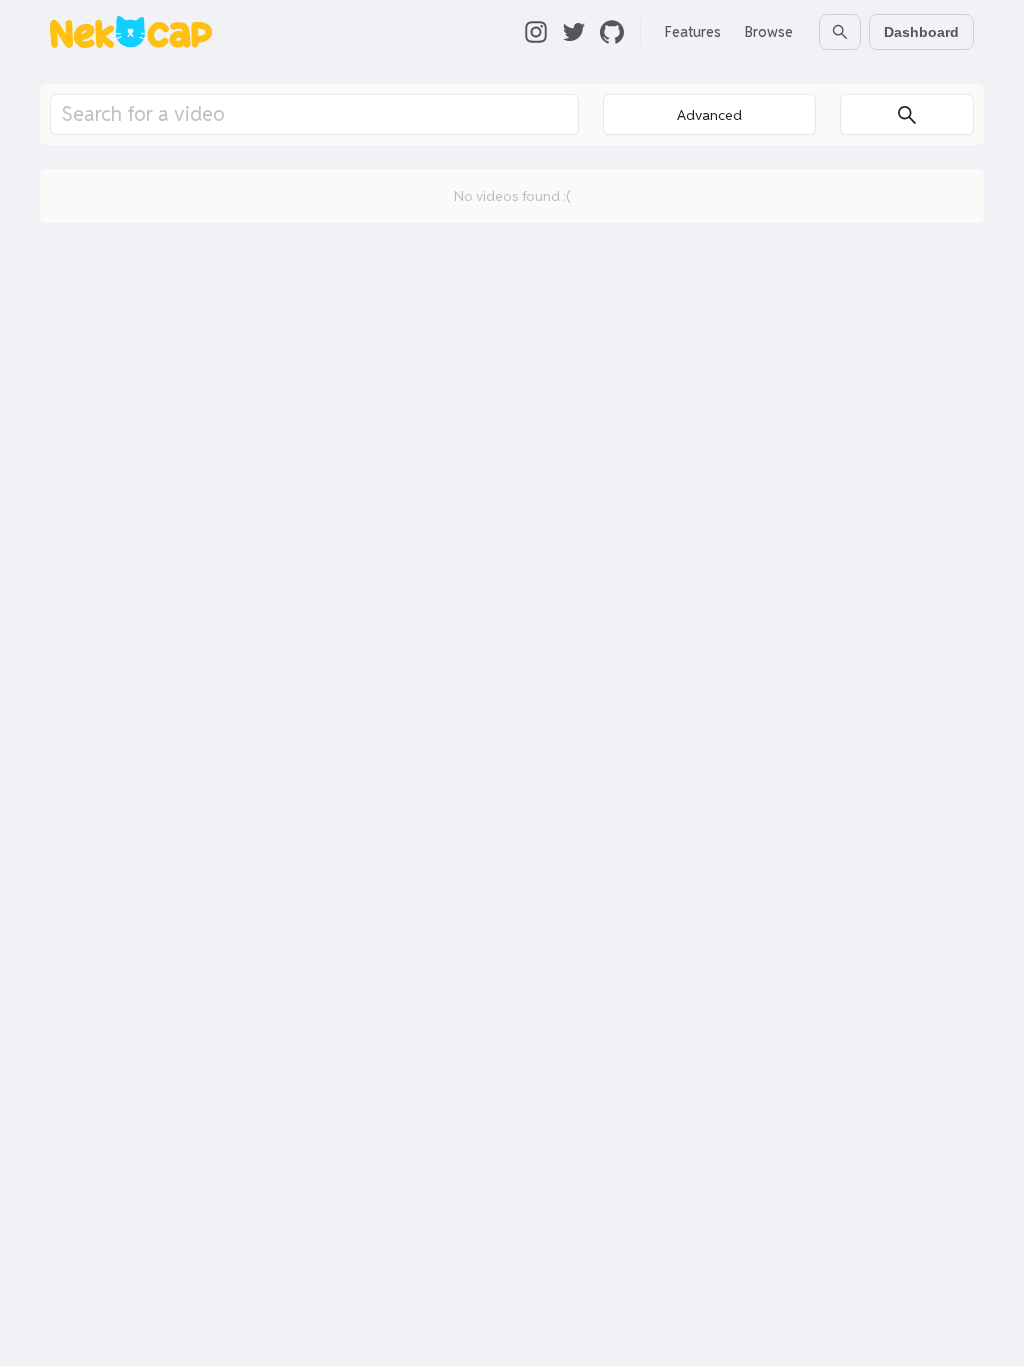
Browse (769, 32)
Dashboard (921, 32)
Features (693, 32)
